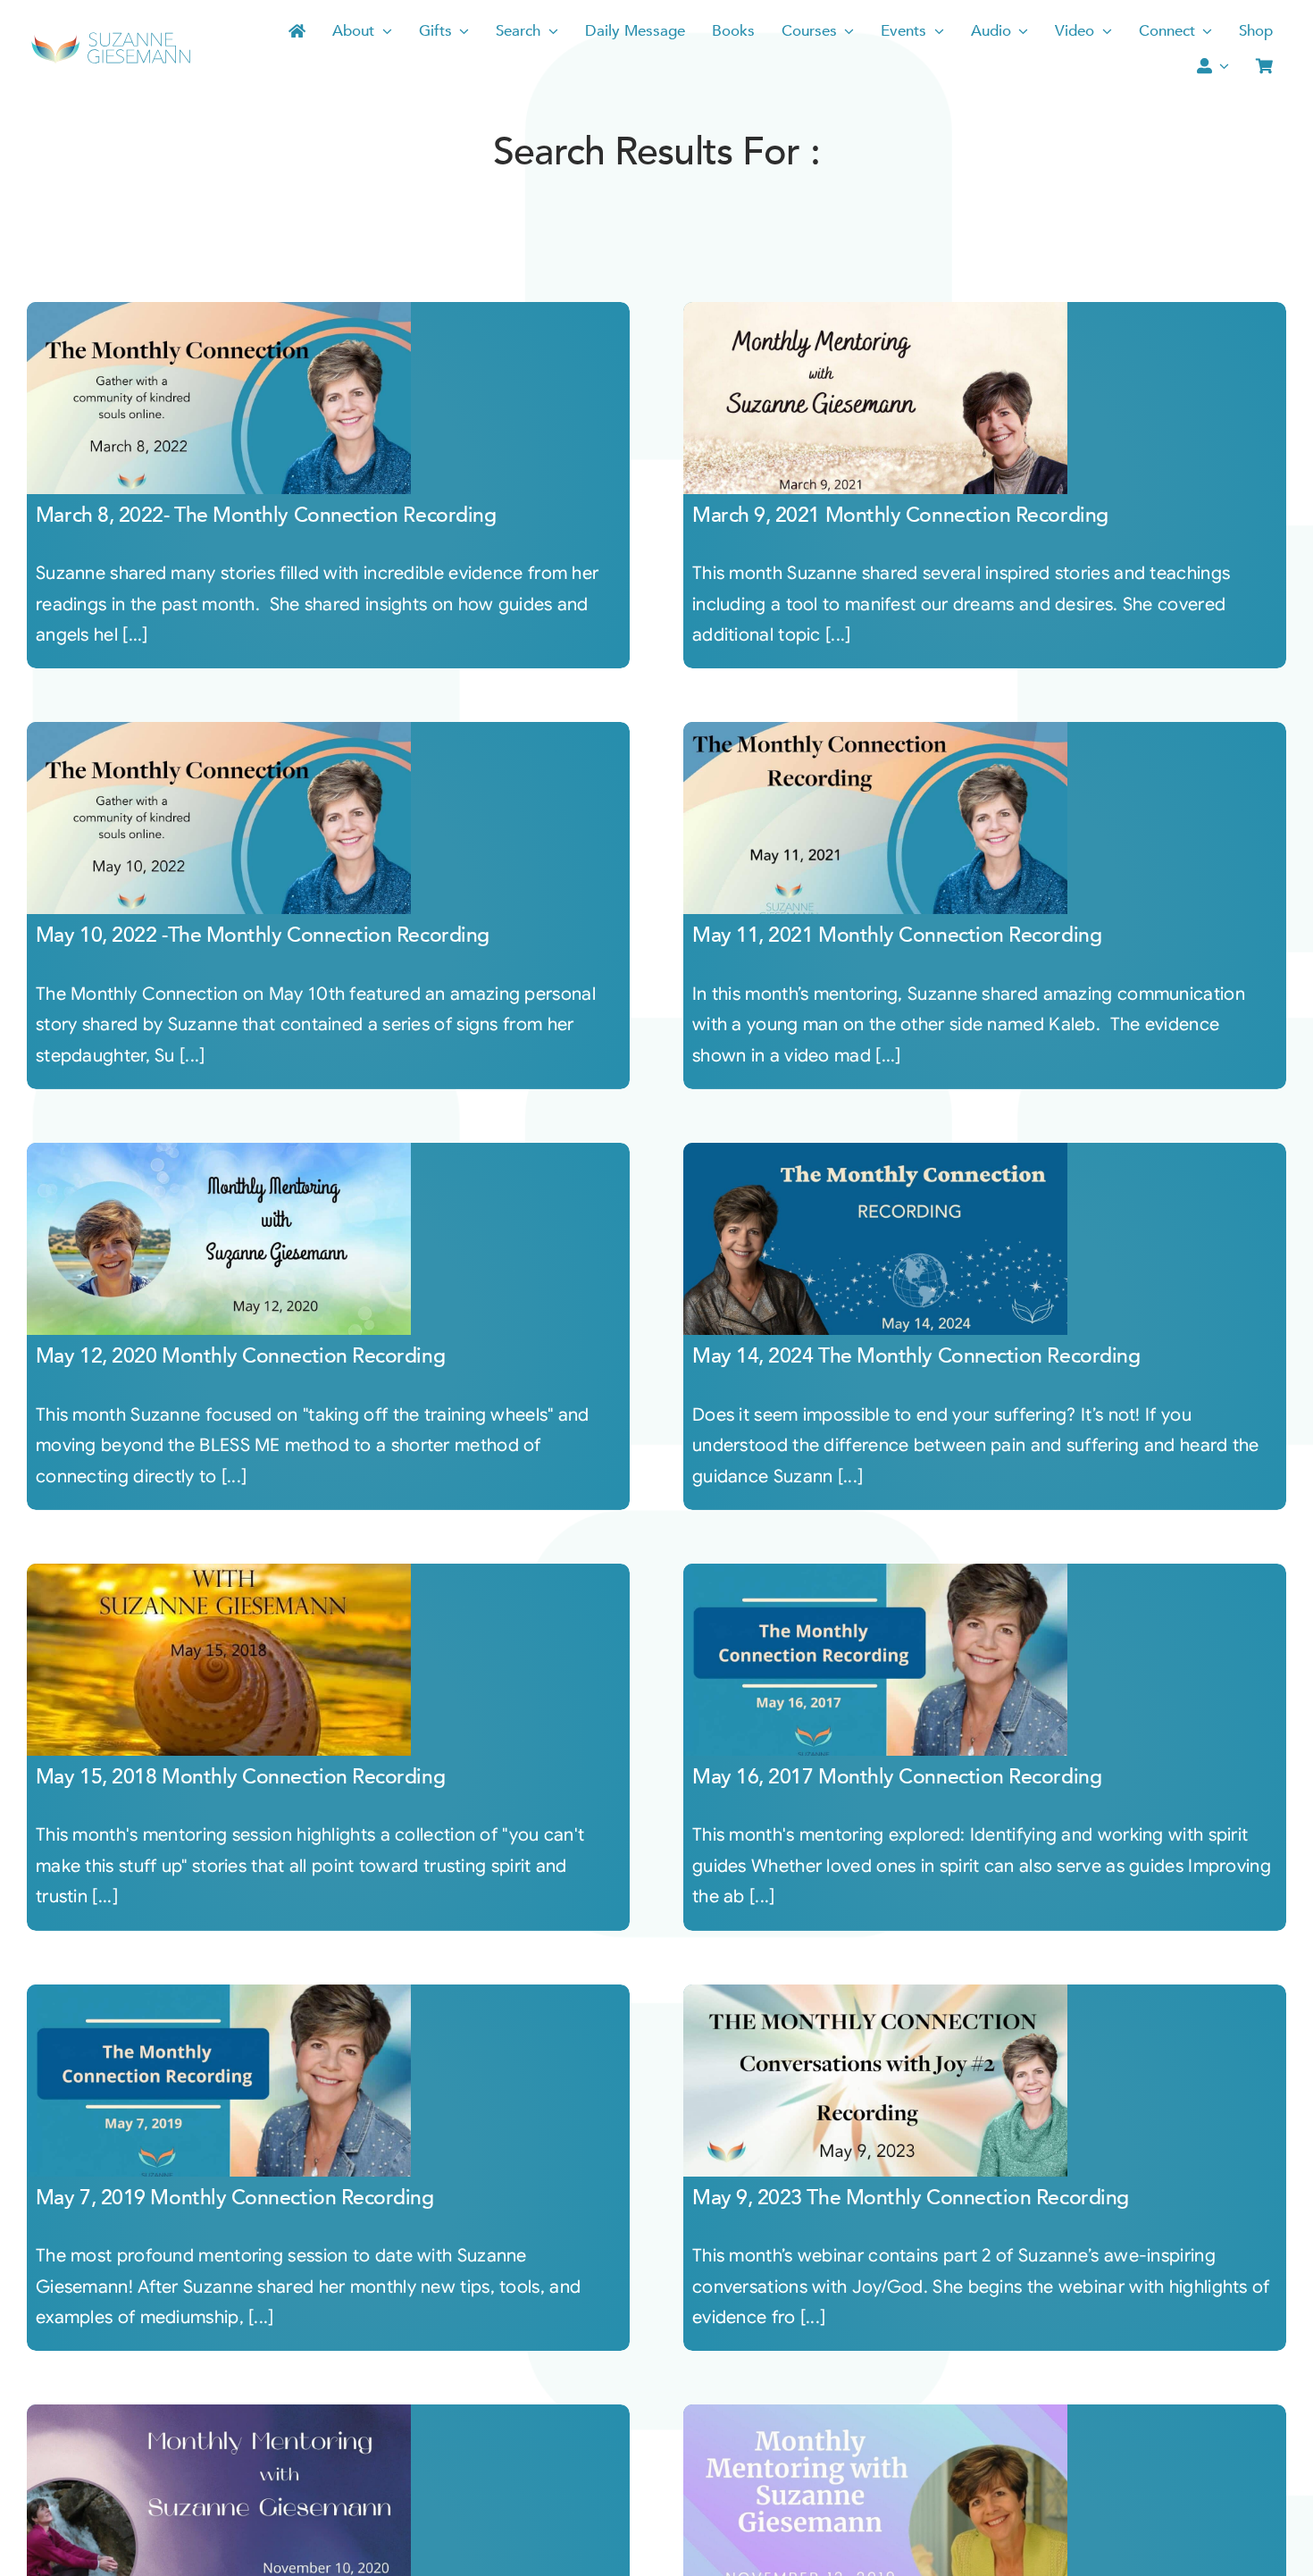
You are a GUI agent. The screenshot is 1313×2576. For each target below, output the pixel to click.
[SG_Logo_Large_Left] (111, 38)
